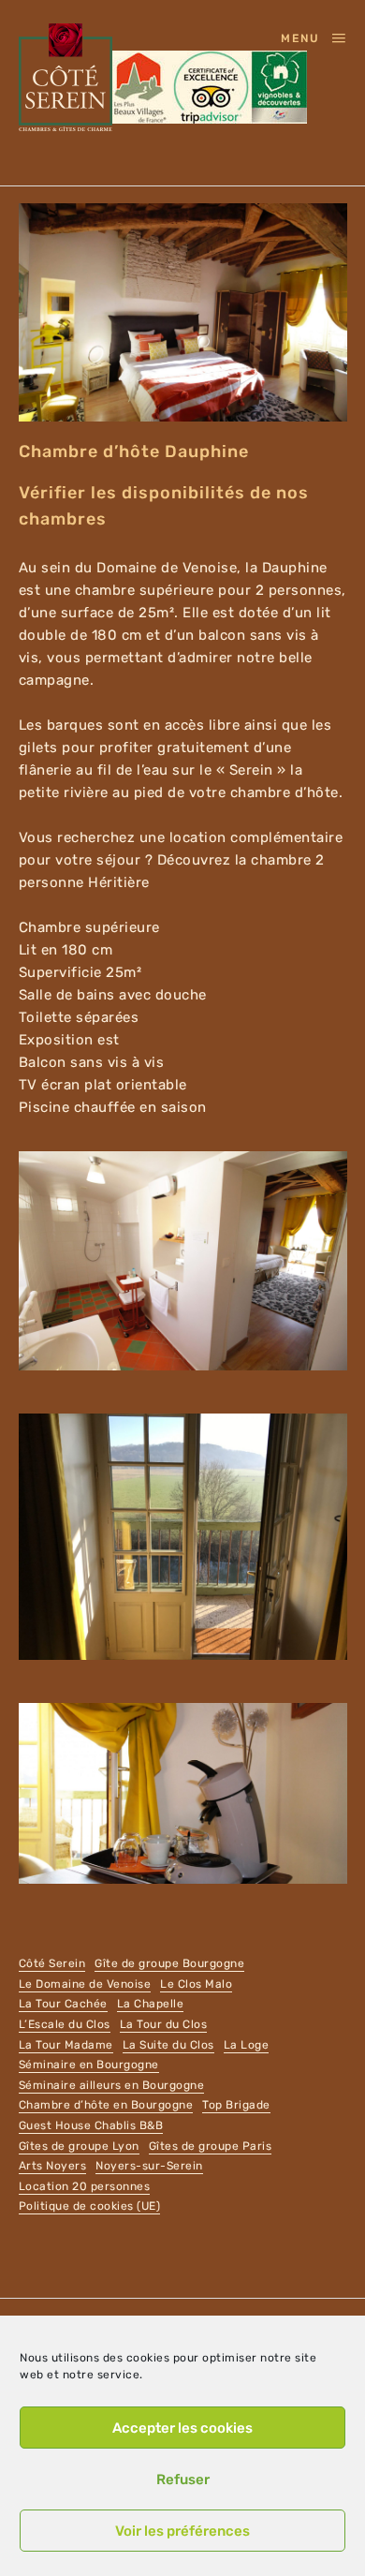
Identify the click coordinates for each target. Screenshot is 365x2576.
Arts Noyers (53, 2166)
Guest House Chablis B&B (91, 2125)
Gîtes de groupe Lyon (79, 2146)
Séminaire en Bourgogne (89, 2065)
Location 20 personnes (85, 2186)
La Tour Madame (66, 2045)
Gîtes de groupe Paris (211, 2146)
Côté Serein (52, 1963)
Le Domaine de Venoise (85, 1984)
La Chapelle (151, 2004)
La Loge (247, 2045)
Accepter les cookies (182, 2428)
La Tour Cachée (63, 2004)
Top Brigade (236, 2105)
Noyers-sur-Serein (149, 2166)
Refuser (183, 2480)
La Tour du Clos (164, 2024)
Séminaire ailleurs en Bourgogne (112, 2085)
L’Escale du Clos (65, 2024)
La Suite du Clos (168, 2045)
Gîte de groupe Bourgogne (169, 1963)
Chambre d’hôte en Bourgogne (106, 2105)
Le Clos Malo (196, 1984)
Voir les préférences (182, 2531)
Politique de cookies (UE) (90, 2206)
